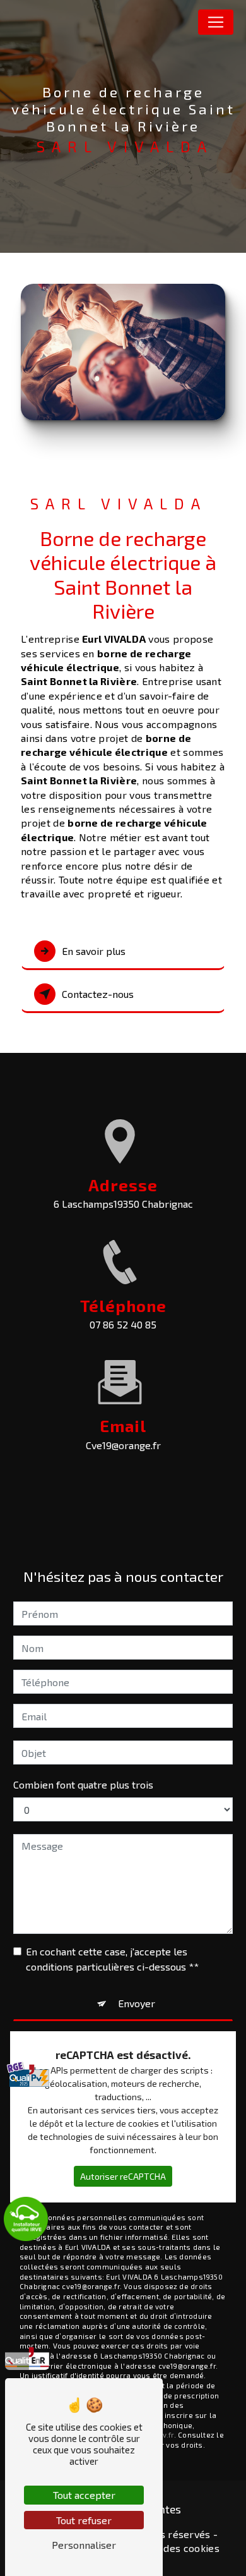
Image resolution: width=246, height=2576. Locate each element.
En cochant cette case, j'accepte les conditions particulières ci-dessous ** (112, 1959)
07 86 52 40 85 (123, 1324)
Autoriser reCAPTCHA (123, 2176)
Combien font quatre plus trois (83, 1784)
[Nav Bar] (216, 22)
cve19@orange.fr (123, 1445)
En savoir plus (94, 951)
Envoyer (137, 2003)
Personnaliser (84, 2545)
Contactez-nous (98, 994)
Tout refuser (84, 2520)
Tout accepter (84, 2495)
